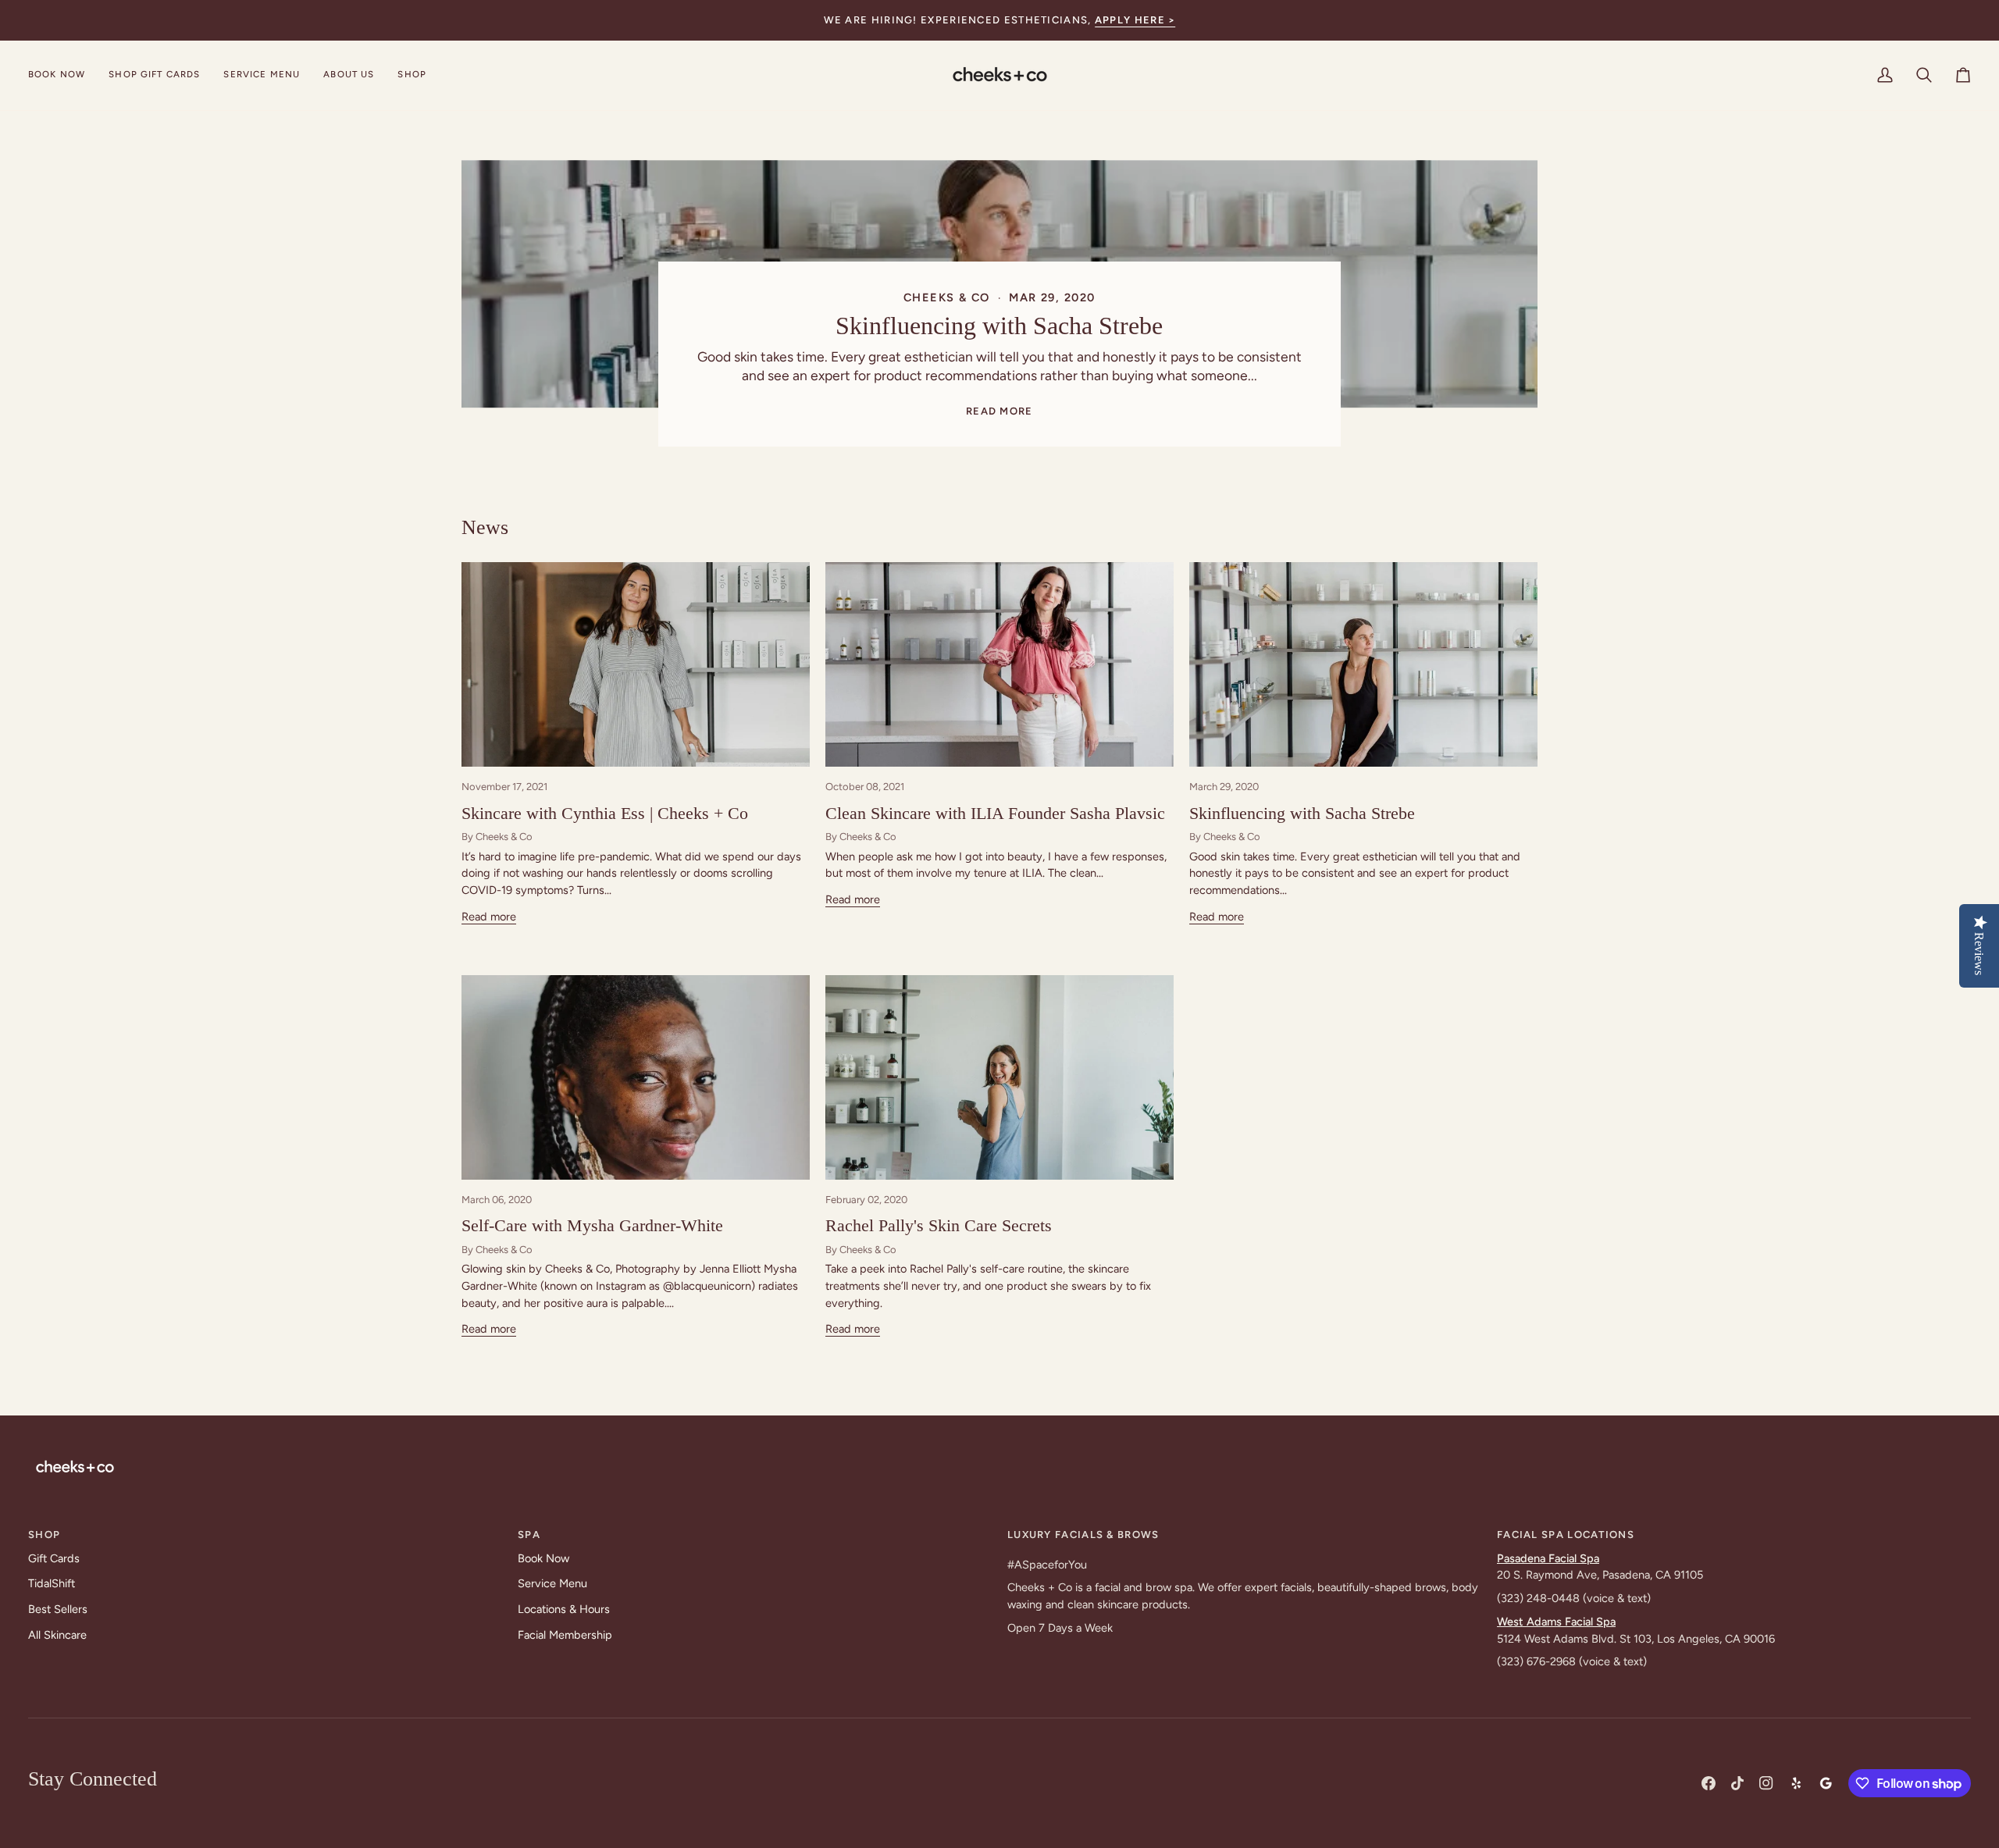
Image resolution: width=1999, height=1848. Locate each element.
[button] (262, 75)
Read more (999, 411)
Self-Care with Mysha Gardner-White (592, 1225)
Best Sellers (58, 1609)
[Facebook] (1709, 1783)
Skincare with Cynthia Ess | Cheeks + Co (605, 813)
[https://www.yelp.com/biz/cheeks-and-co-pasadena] (1796, 1783)
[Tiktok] (1737, 1783)
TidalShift (52, 1583)
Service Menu (552, 1583)
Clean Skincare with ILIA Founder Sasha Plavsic (995, 813)
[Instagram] (1766, 1783)
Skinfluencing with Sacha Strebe (1000, 326)
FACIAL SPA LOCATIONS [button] (1566, 1535)
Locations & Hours (564, 1609)
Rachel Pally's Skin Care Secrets (939, 1225)
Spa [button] (529, 1535)
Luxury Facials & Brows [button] (1083, 1535)
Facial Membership (565, 1635)
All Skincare (57, 1635)
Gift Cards (54, 1558)
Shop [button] (44, 1535)
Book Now (543, 1558)
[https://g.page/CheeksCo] (1826, 1783)
